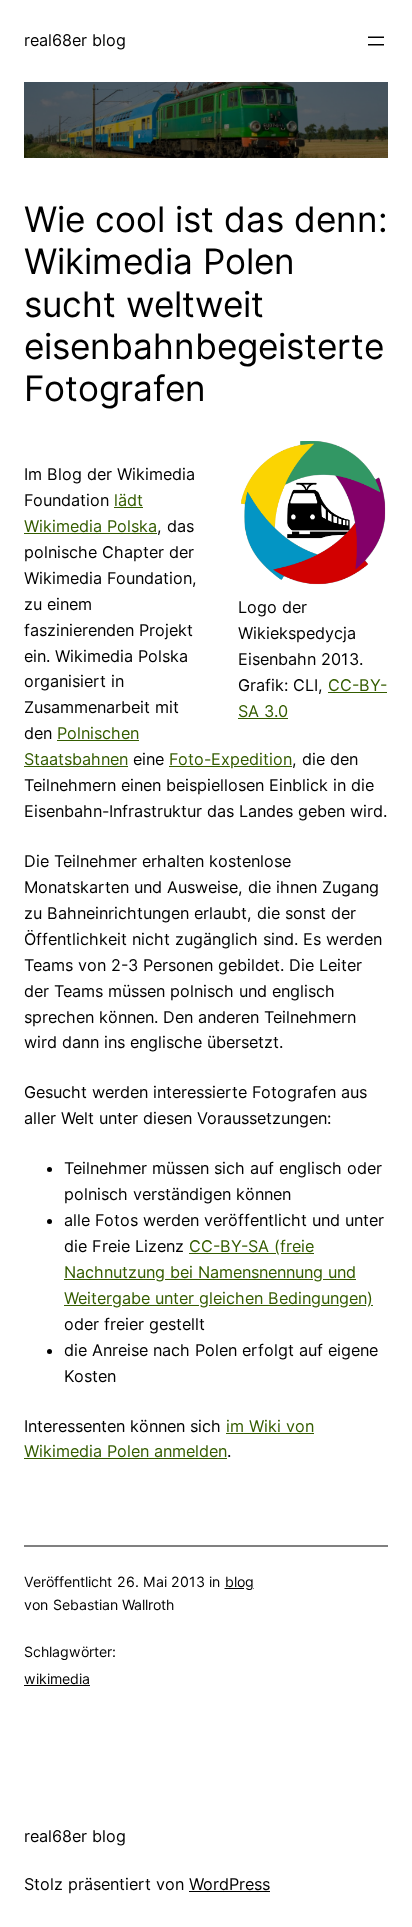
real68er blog (75, 40)
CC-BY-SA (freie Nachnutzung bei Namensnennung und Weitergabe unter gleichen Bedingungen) (218, 1272)
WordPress (229, 1884)
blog (239, 1581)
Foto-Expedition (230, 759)
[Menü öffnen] (376, 41)
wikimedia (57, 1678)
